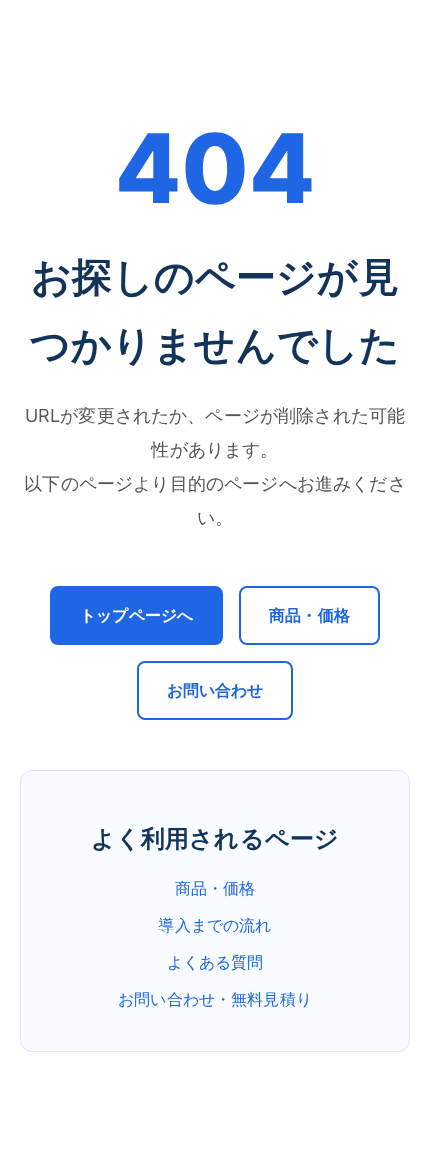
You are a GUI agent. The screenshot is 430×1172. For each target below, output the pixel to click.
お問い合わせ (215, 690)
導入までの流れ (214, 925)
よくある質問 (215, 962)
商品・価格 (309, 615)
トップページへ (136, 615)
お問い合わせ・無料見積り (215, 999)
